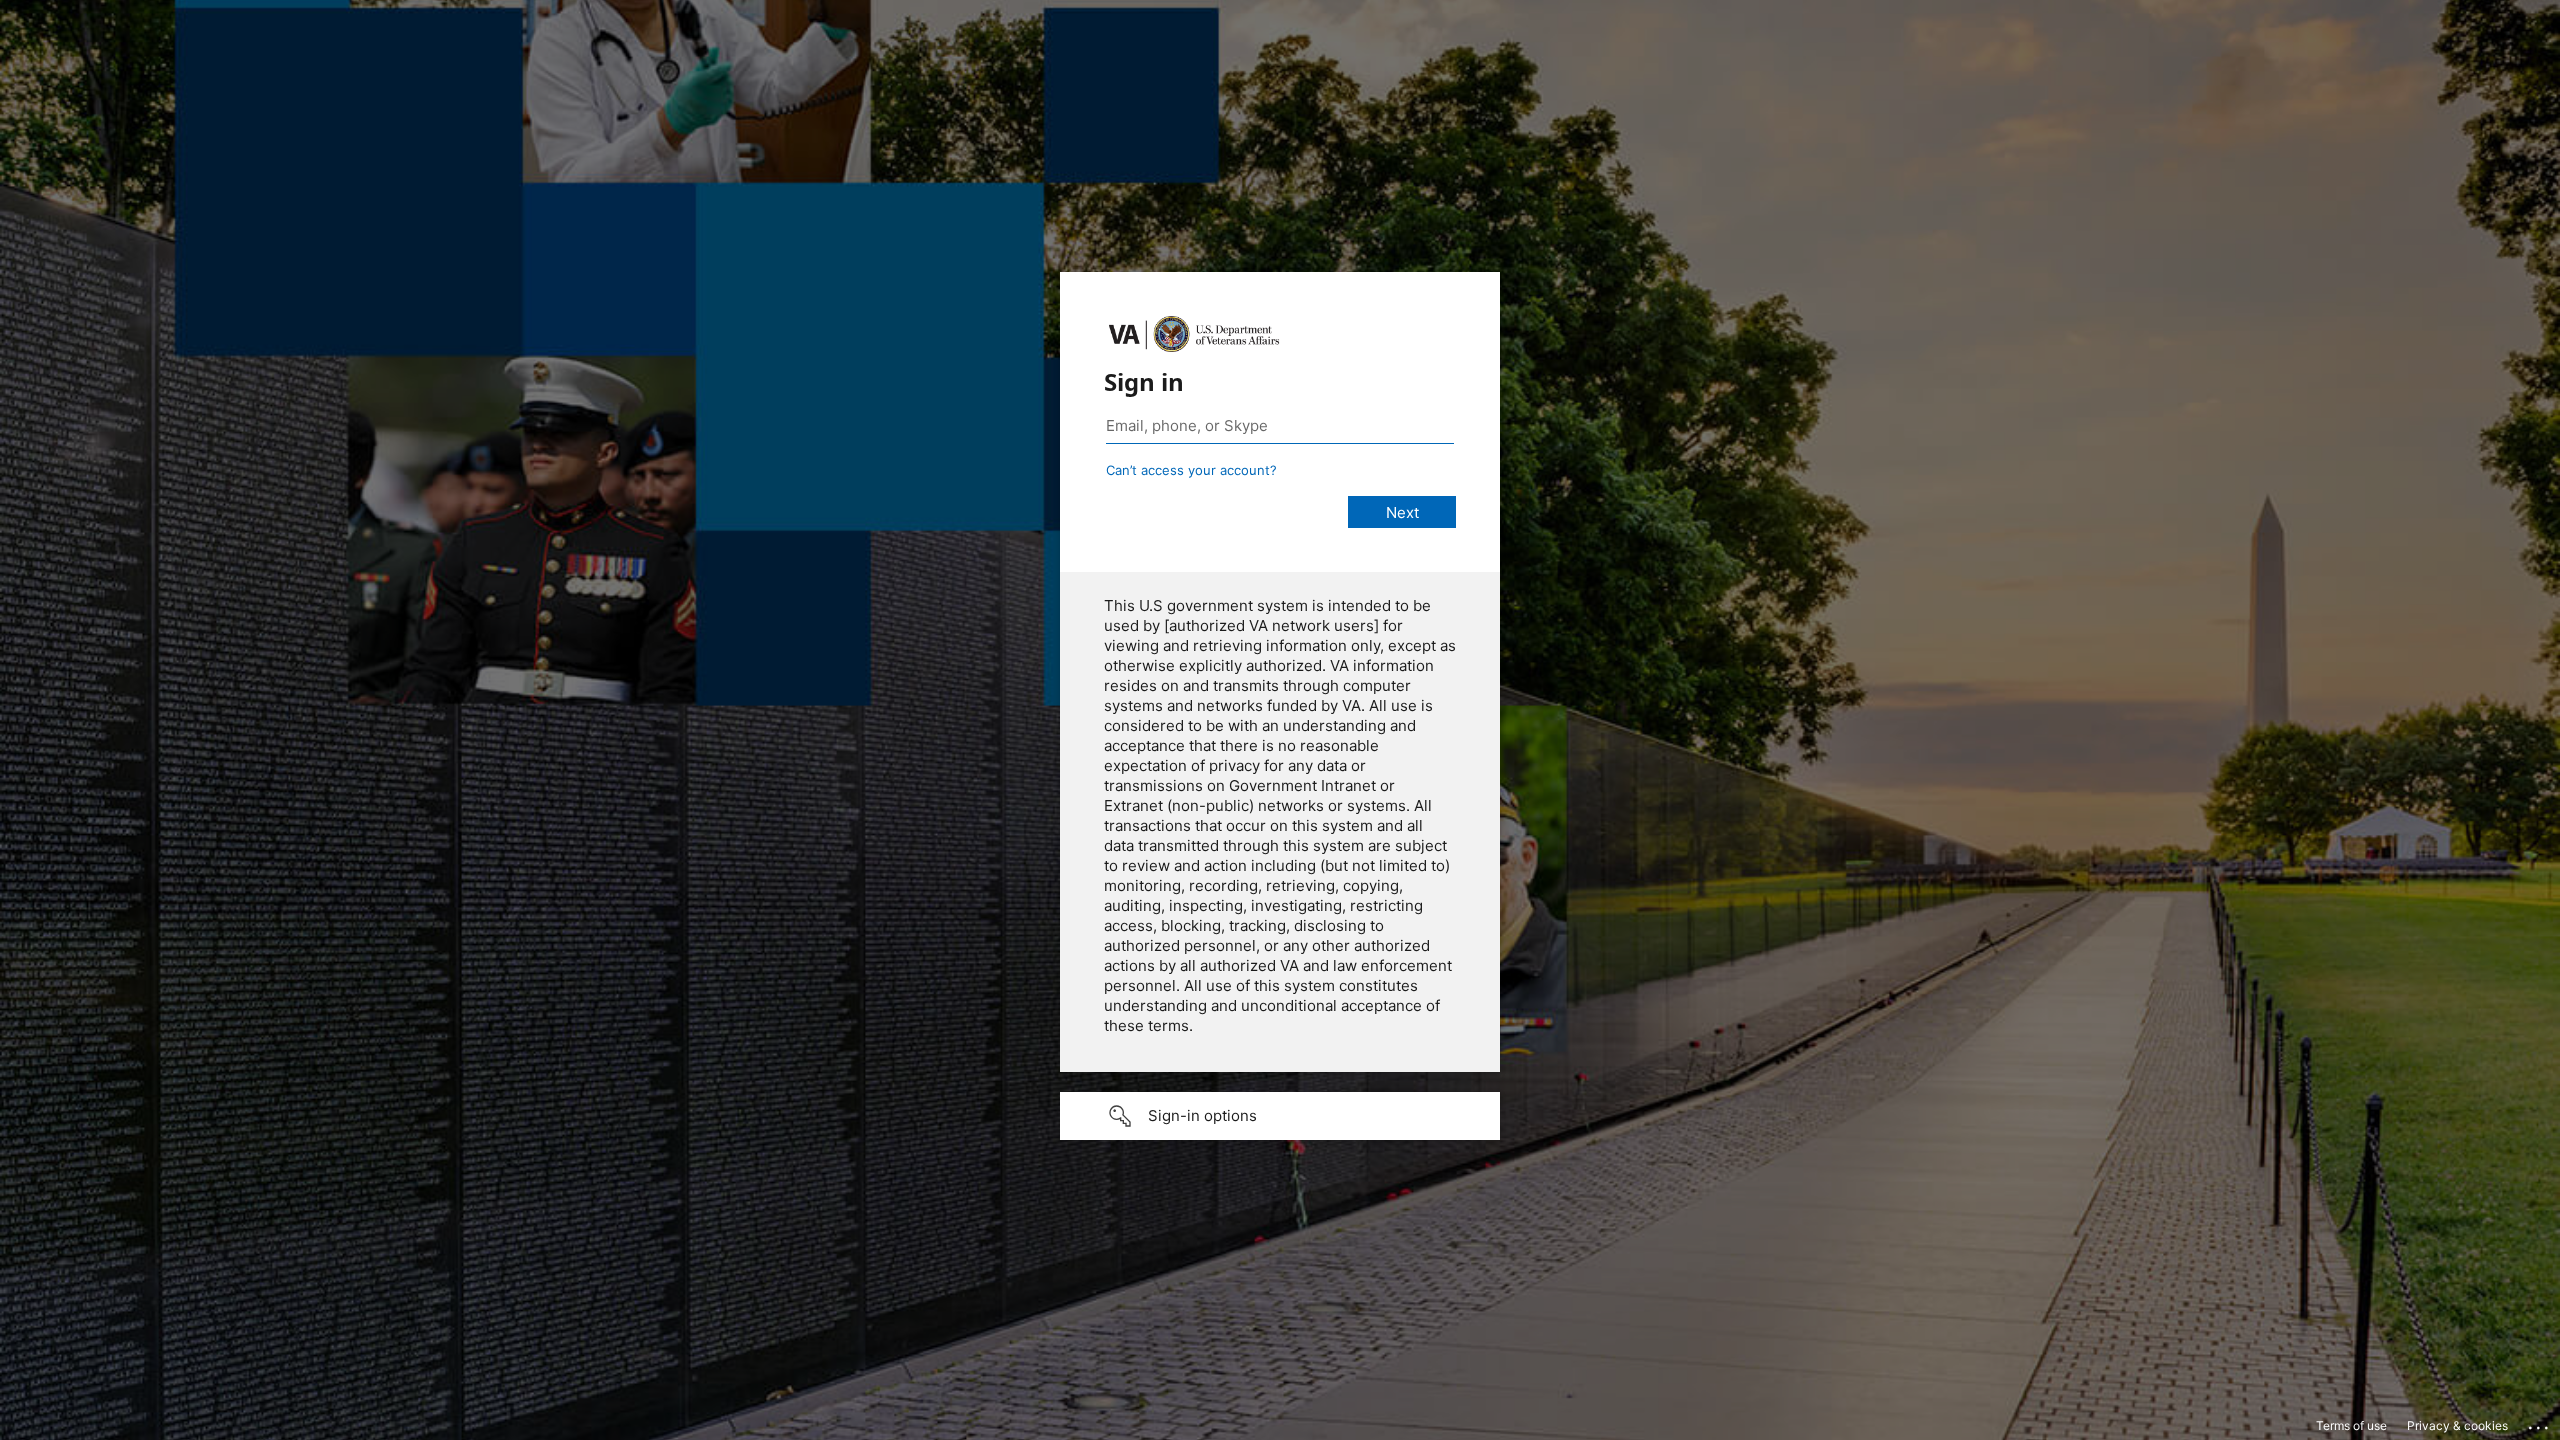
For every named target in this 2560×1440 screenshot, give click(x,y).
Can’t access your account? (1191, 470)
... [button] (2540, 1423)
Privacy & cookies (2457, 1425)
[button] (1280, 1116)
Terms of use (2351, 1425)
